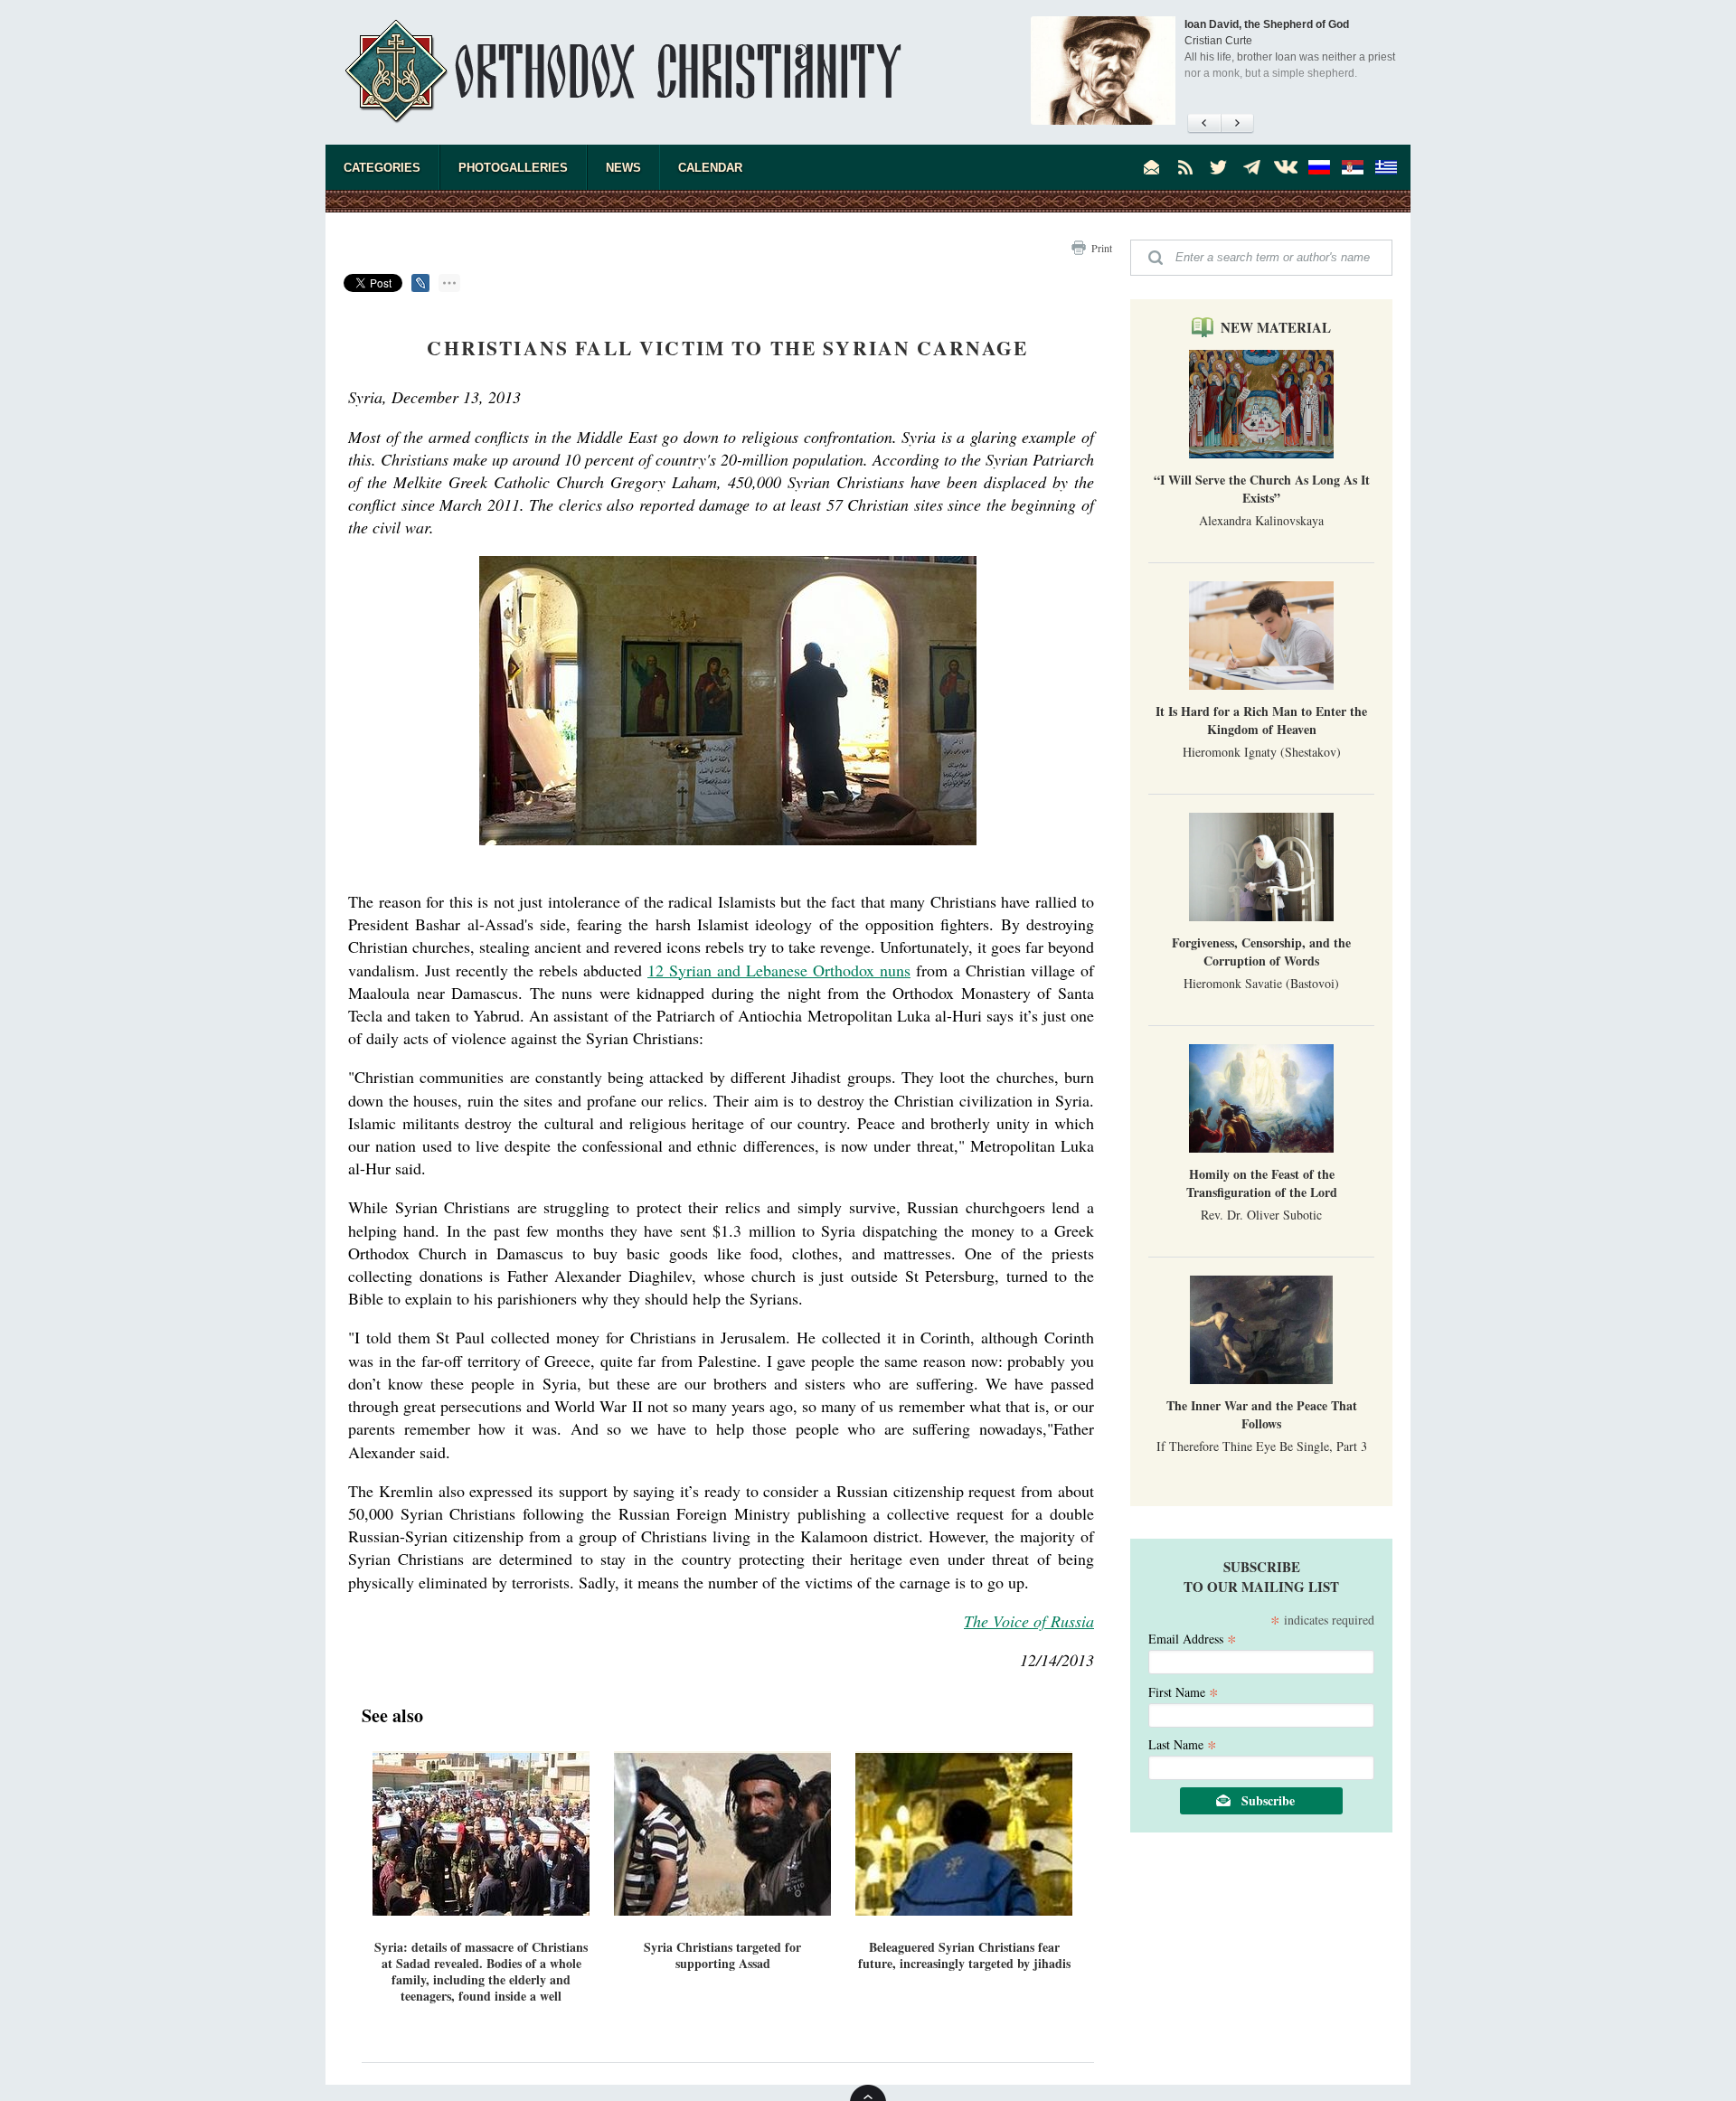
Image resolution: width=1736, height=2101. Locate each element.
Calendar (710, 168)
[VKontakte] (1286, 167)
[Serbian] (1353, 167)
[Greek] (1386, 167)
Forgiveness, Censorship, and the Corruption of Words (1261, 952)
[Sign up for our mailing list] (1152, 167)
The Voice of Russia (1029, 1621)
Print (1102, 248)
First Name (1184, 1691)
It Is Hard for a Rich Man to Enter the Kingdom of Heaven (1261, 720)
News (623, 168)
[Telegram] (1252, 167)
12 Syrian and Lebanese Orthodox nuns (779, 970)
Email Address (1193, 1638)
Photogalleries (513, 168)
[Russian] (1319, 167)
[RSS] (1185, 167)
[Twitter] (1219, 167)
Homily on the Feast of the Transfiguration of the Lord (1262, 1183)
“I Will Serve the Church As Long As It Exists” (1262, 489)
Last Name (1183, 1743)
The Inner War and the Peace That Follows (1262, 1414)
